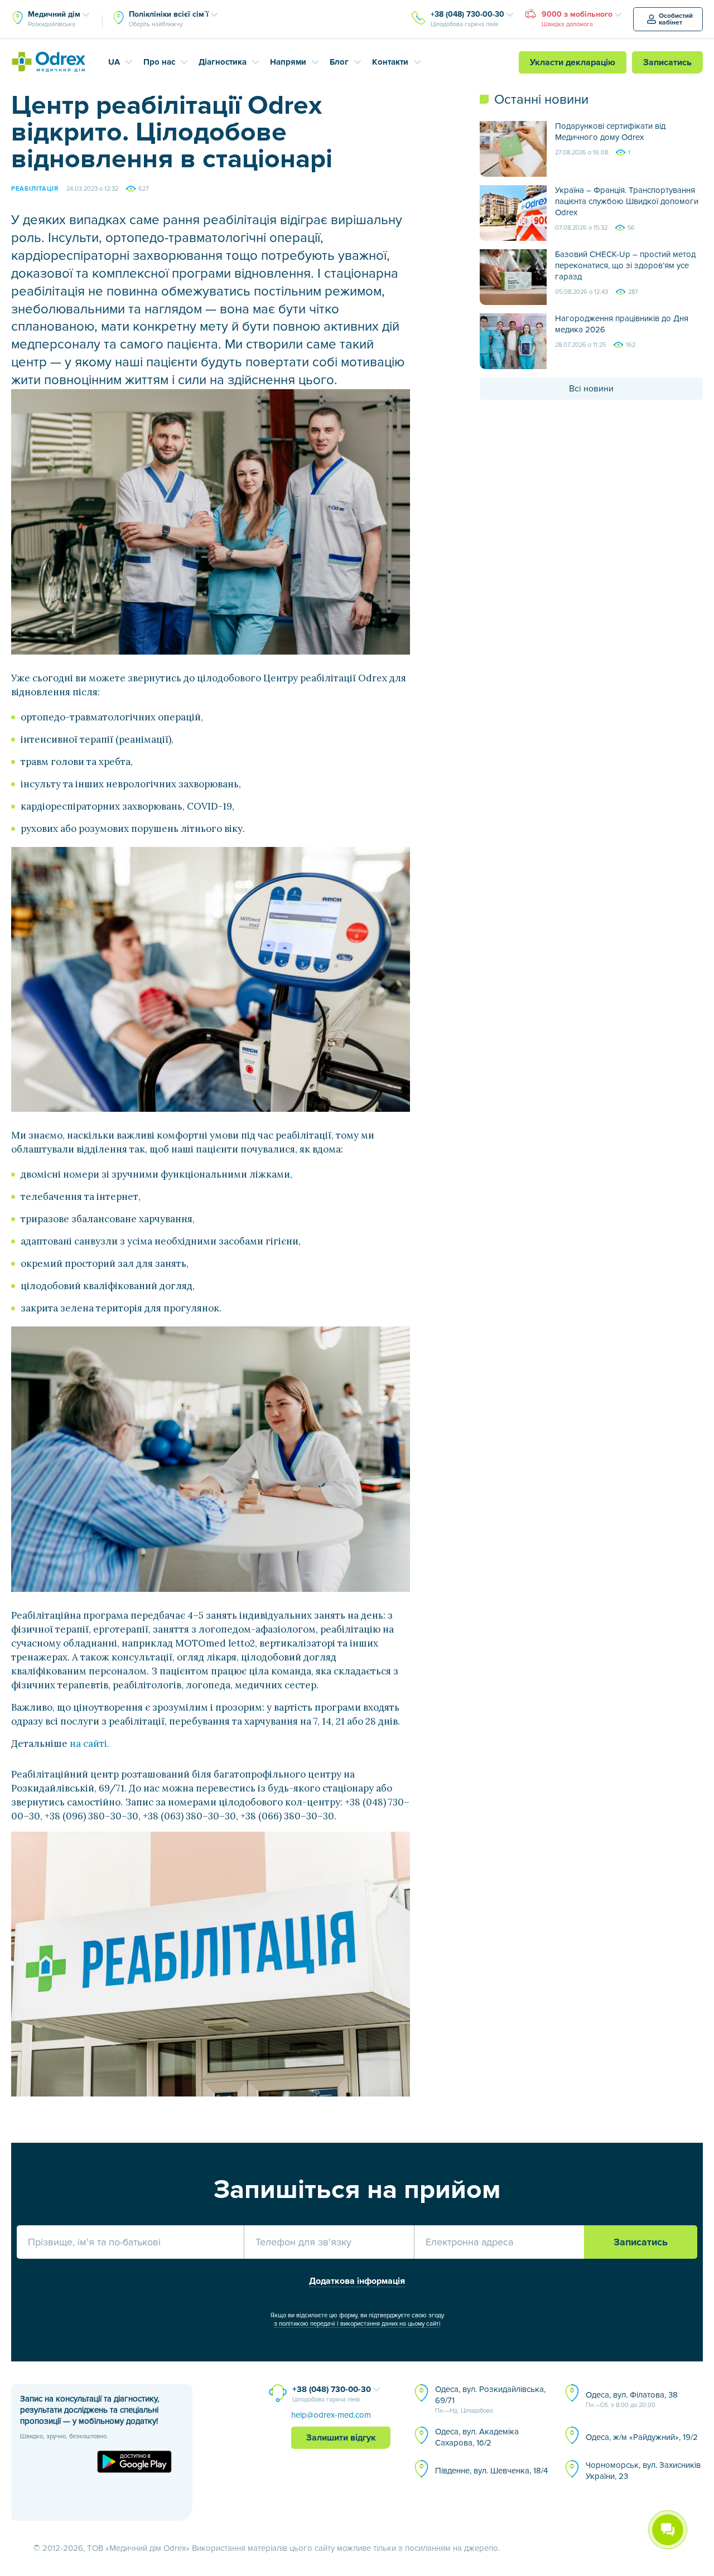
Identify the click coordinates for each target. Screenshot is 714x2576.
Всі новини (591, 389)
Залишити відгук (341, 2438)
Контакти (390, 62)
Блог (339, 62)
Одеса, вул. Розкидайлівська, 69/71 (490, 2399)
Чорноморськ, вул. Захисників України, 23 (643, 2471)
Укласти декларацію (573, 62)
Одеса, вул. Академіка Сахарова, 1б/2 (477, 2437)
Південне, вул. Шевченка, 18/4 (491, 2471)
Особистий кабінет (676, 19)
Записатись (667, 62)
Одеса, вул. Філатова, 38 (632, 2399)
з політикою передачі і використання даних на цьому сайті (357, 2324)
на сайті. (90, 1744)
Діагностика (223, 62)
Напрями (288, 62)
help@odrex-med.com (331, 2415)
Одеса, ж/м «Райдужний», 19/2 (642, 2437)
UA (114, 62)
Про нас (159, 62)
